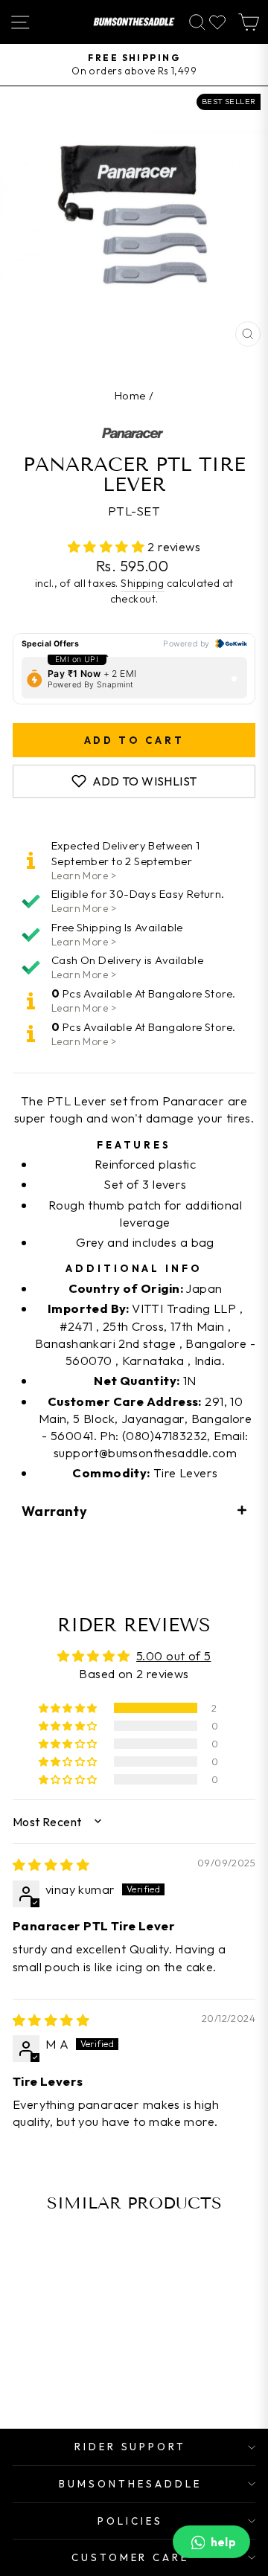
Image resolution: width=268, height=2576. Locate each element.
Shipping (142, 583)
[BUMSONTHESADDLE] (134, 22)
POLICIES (130, 2521)
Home (131, 395)
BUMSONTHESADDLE (130, 2484)
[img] (51, 1864)
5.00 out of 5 (173, 1655)
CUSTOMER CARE (131, 2557)
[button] (108, 546)
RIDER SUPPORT (131, 2447)
